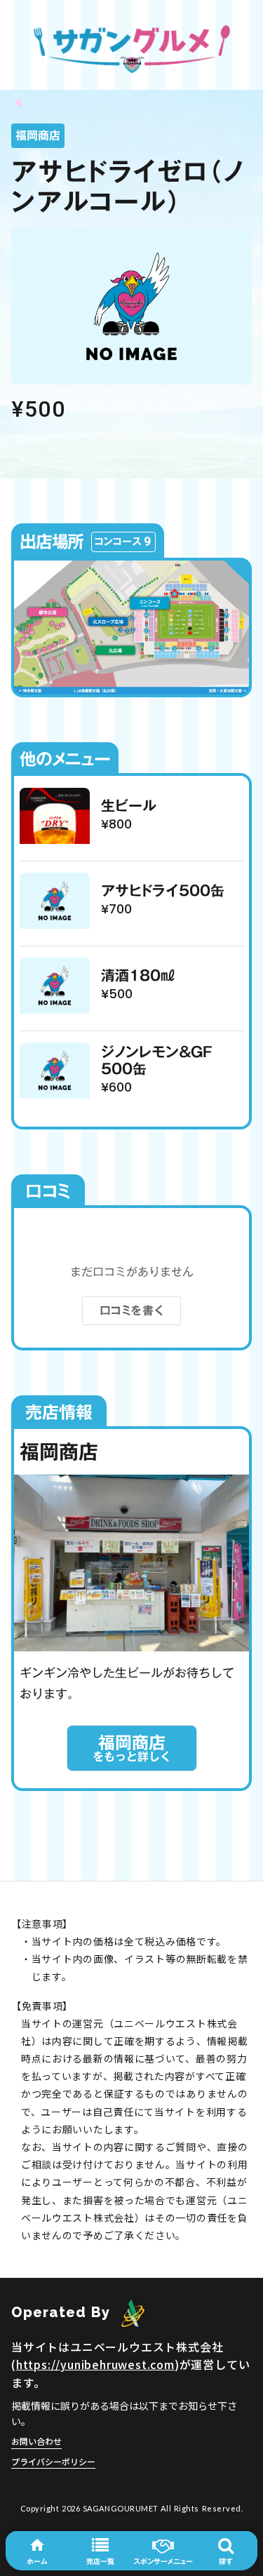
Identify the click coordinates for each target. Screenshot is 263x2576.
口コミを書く (132, 1310)
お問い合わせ (36, 2441)
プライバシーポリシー (53, 2461)
